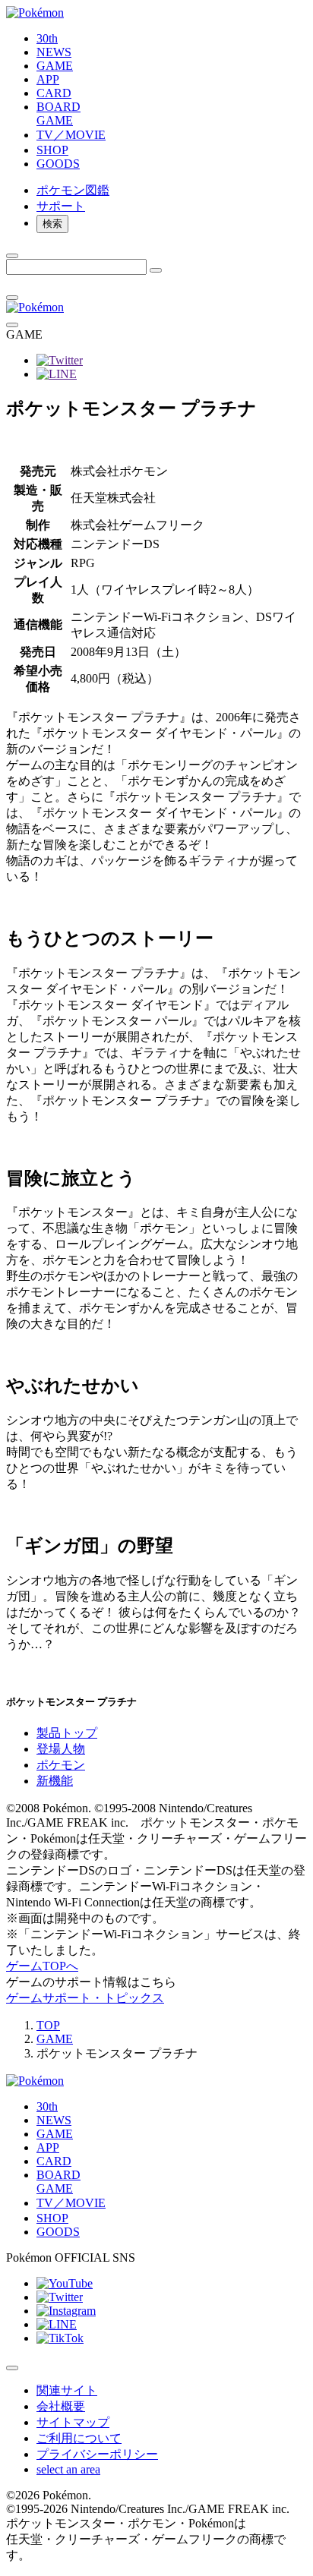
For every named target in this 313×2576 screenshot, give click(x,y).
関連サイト (67, 2390)
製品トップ (67, 1733)
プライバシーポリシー (97, 2454)
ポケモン (61, 1765)
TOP (48, 2025)
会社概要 (61, 2406)
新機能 (55, 1781)
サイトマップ (73, 2422)
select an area (68, 2469)
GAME (55, 2039)
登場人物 (61, 1749)
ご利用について (79, 2438)
